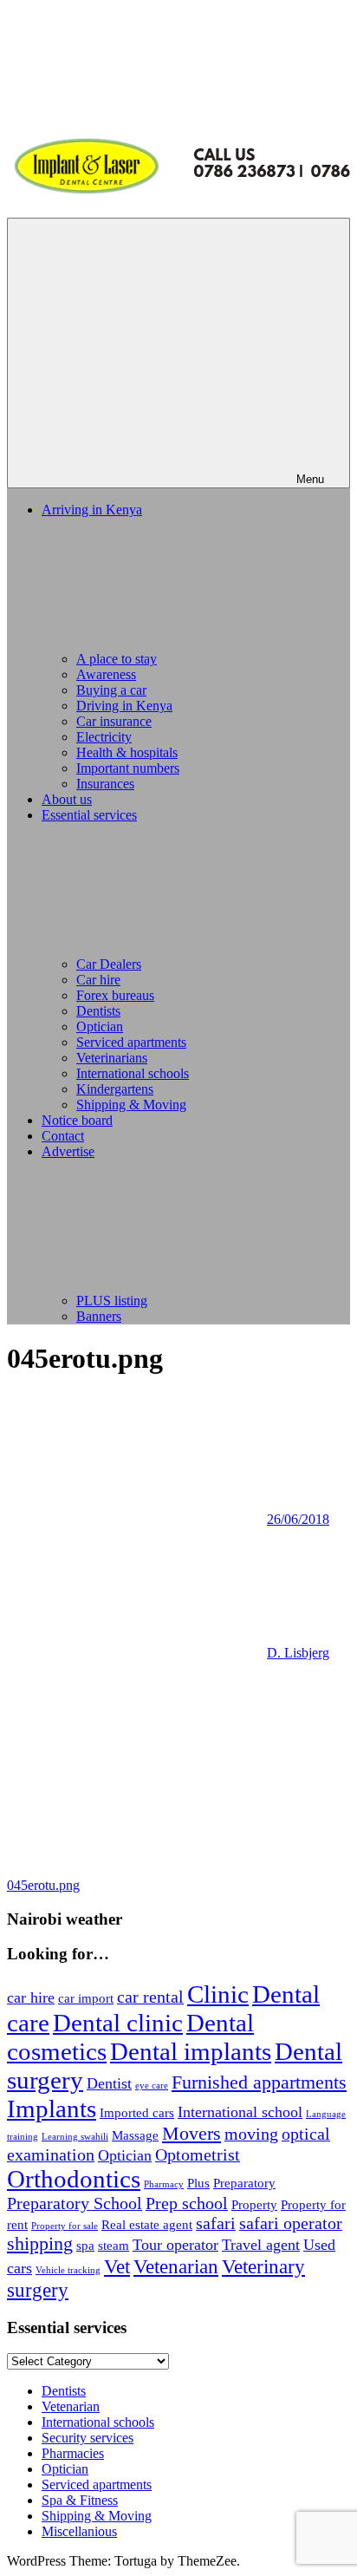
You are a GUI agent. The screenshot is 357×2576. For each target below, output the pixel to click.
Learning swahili (75, 2137)
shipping (40, 2244)
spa (85, 2246)
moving (251, 2134)
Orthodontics (74, 2179)
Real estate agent (147, 2225)
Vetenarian (176, 2266)
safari (216, 2223)
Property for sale (65, 2226)
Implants (52, 2109)
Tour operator (175, 2245)
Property (254, 2205)
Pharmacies (73, 2453)
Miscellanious (79, 2531)
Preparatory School (75, 2203)
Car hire (98, 980)
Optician (100, 1026)
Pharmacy (164, 2184)
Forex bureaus (115, 995)
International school (240, 2112)
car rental (150, 1997)
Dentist (109, 2083)
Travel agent (261, 2245)
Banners (99, 1316)
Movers (191, 2134)
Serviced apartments (131, 1042)
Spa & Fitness (80, 2500)
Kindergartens (115, 1089)
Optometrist (198, 2154)
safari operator (291, 2223)
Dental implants (191, 2051)
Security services (88, 2438)
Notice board (77, 1120)
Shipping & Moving (131, 1105)
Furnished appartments (259, 2082)
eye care (152, 2086)
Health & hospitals (127, 752)
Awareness (106, 674)
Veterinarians (112, 1058)
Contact (63, 1136)
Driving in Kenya (124, 706)
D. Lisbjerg (298, 1653)
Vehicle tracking (68, 2270)
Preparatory (244, 2183)
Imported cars (137, 2113)
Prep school (187, 2203)
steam (114, 2246)
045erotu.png (43, 1885)
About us (67, 799)
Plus (198, 2183)
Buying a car (111, 690)
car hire (31, 1997)
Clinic (218, 1994)
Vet (117, 2266)
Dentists (98, 1011)
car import (86, 1998)
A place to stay (117, 659)
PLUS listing (112, 1301)
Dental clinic (118, 2023)
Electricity (104, 737)
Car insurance (114, 721)
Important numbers (128, 768)
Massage (135, 2135)
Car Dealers (109, 964)
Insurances (105, 784)
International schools (133, 1073)
